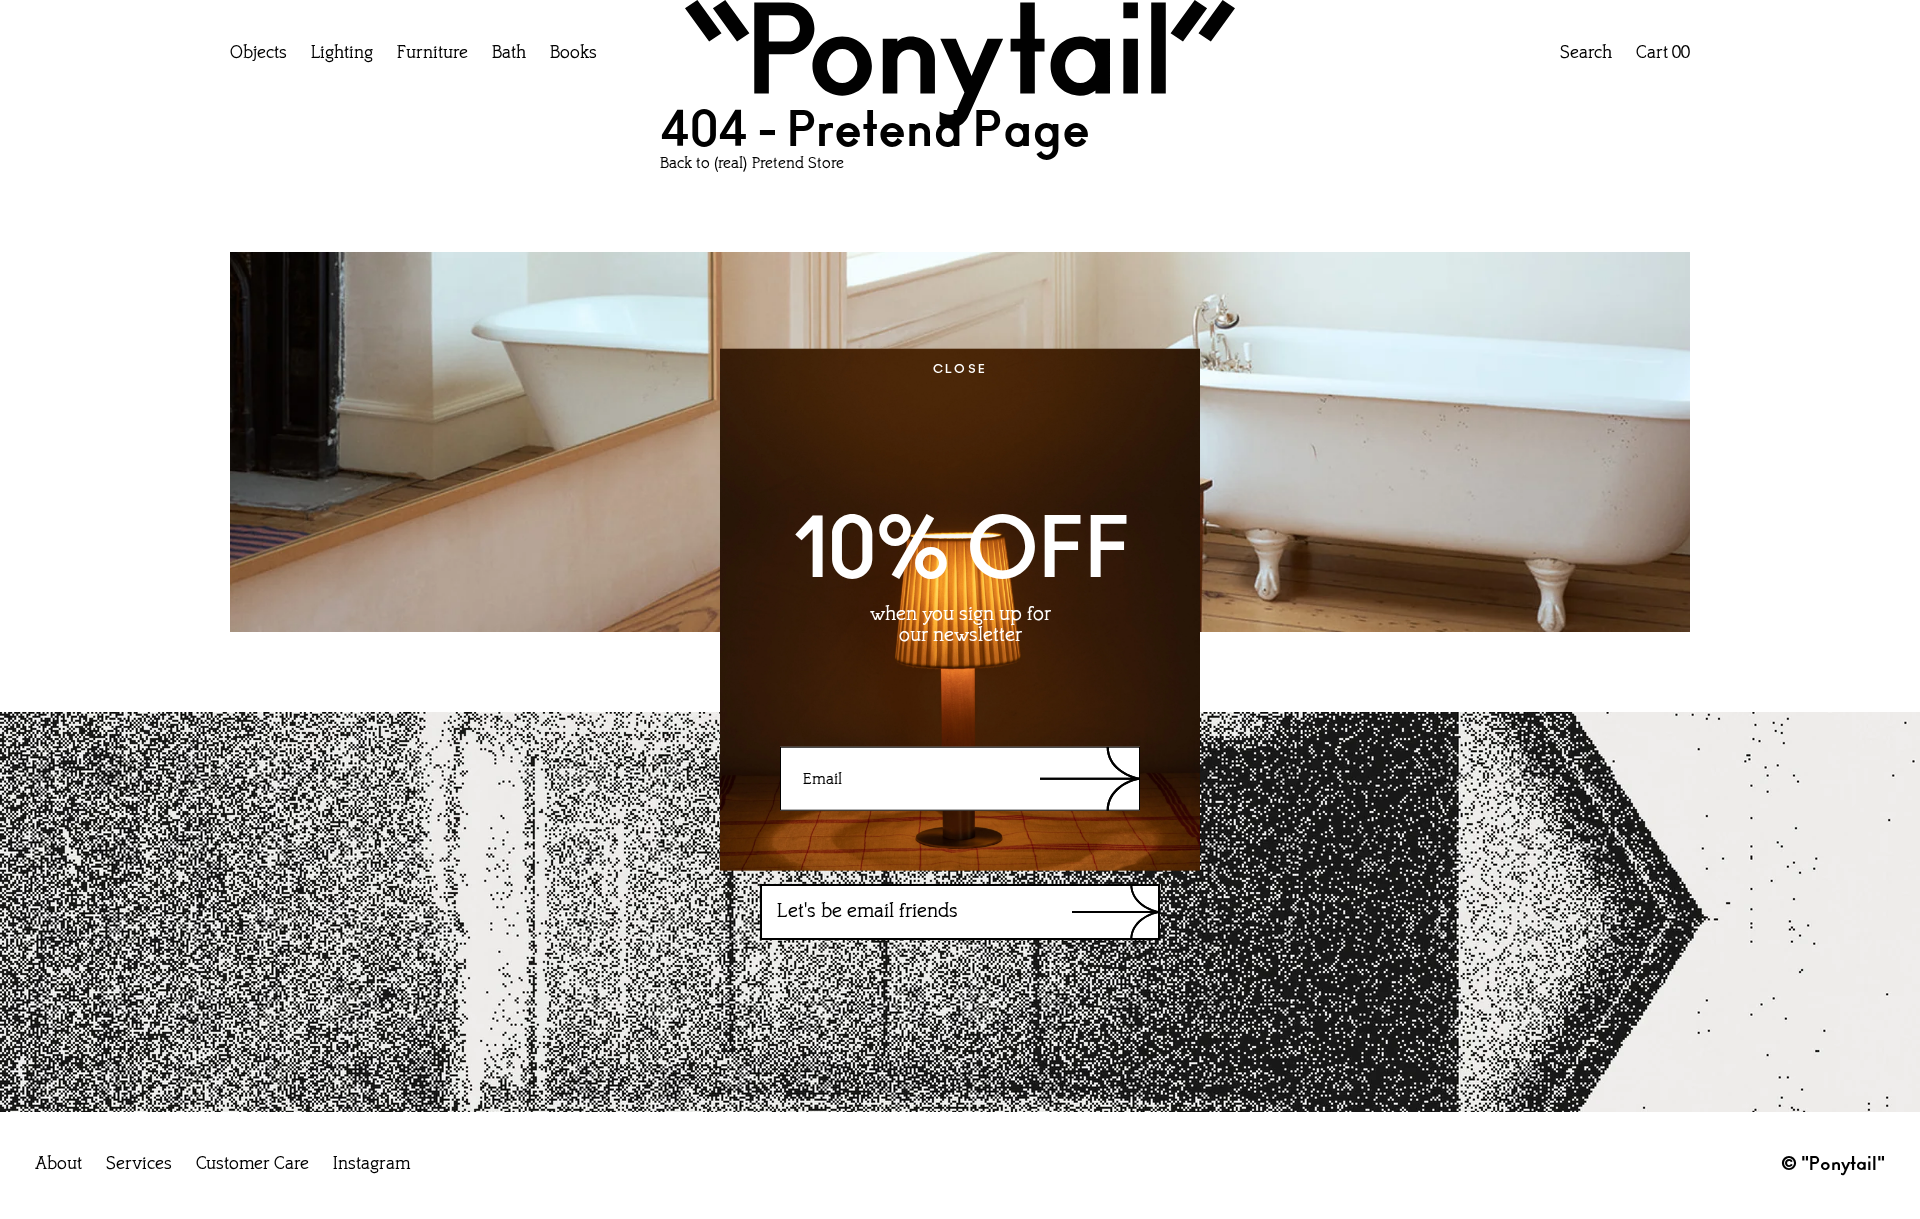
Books (573, 54)
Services (139, 1165)
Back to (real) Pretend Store (752, 164)
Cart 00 (1663, 54)
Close (960, 368)
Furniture (432, 54)
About (58, 1165)
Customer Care (252, 1165)
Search (1586, 54)
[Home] (960, 68)
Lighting (342, 54)
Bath (509, 54)
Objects (258, 54)
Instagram (371, 1165)
